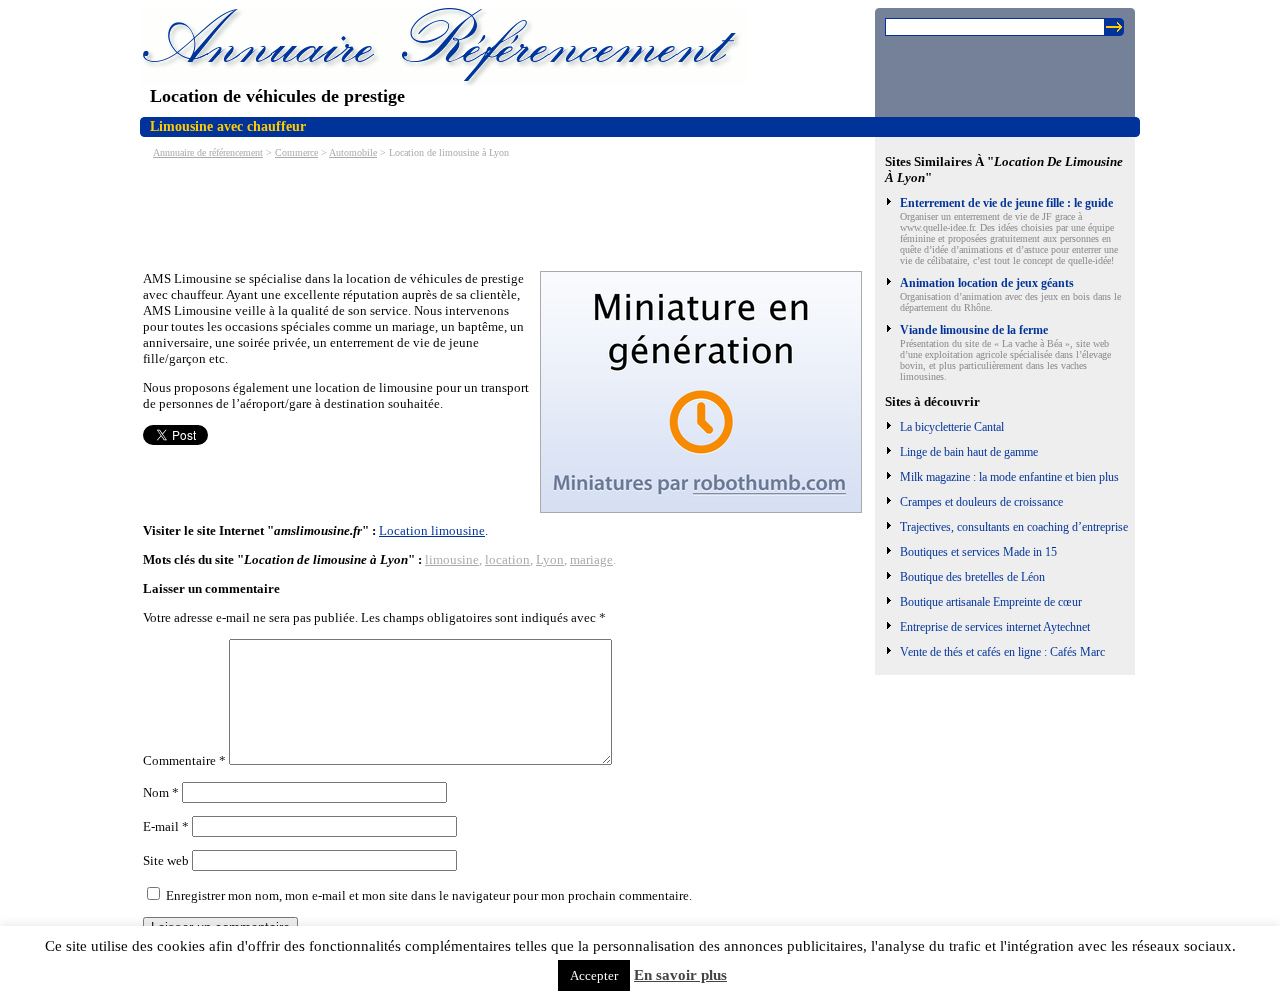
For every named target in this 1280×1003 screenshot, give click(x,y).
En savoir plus (680, 975)
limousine (452, 559)
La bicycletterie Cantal (952, 427)
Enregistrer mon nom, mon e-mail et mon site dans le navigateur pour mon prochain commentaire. (429, 895)
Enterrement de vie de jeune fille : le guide (1006, 203)
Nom (161, 792)
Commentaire (184, 760)
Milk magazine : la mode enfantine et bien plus (1009, 477)
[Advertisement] (507, 213)
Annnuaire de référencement (208, 152)
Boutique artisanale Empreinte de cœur (991, 602)
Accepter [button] (594, 975)
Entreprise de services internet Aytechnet (995, 627)
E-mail (166, 826)
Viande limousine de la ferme (974, 330)
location (507, 559)
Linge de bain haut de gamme (969, 452)
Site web (166, 860)
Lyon (550, 559)
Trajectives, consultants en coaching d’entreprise (1014, 527)
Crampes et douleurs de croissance (981, 502)
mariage (591, 559)
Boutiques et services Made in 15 (978, 552)
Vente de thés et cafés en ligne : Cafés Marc (1002, 652)
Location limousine (432, 530)
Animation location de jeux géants (987, 283)
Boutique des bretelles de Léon (972, 577)
